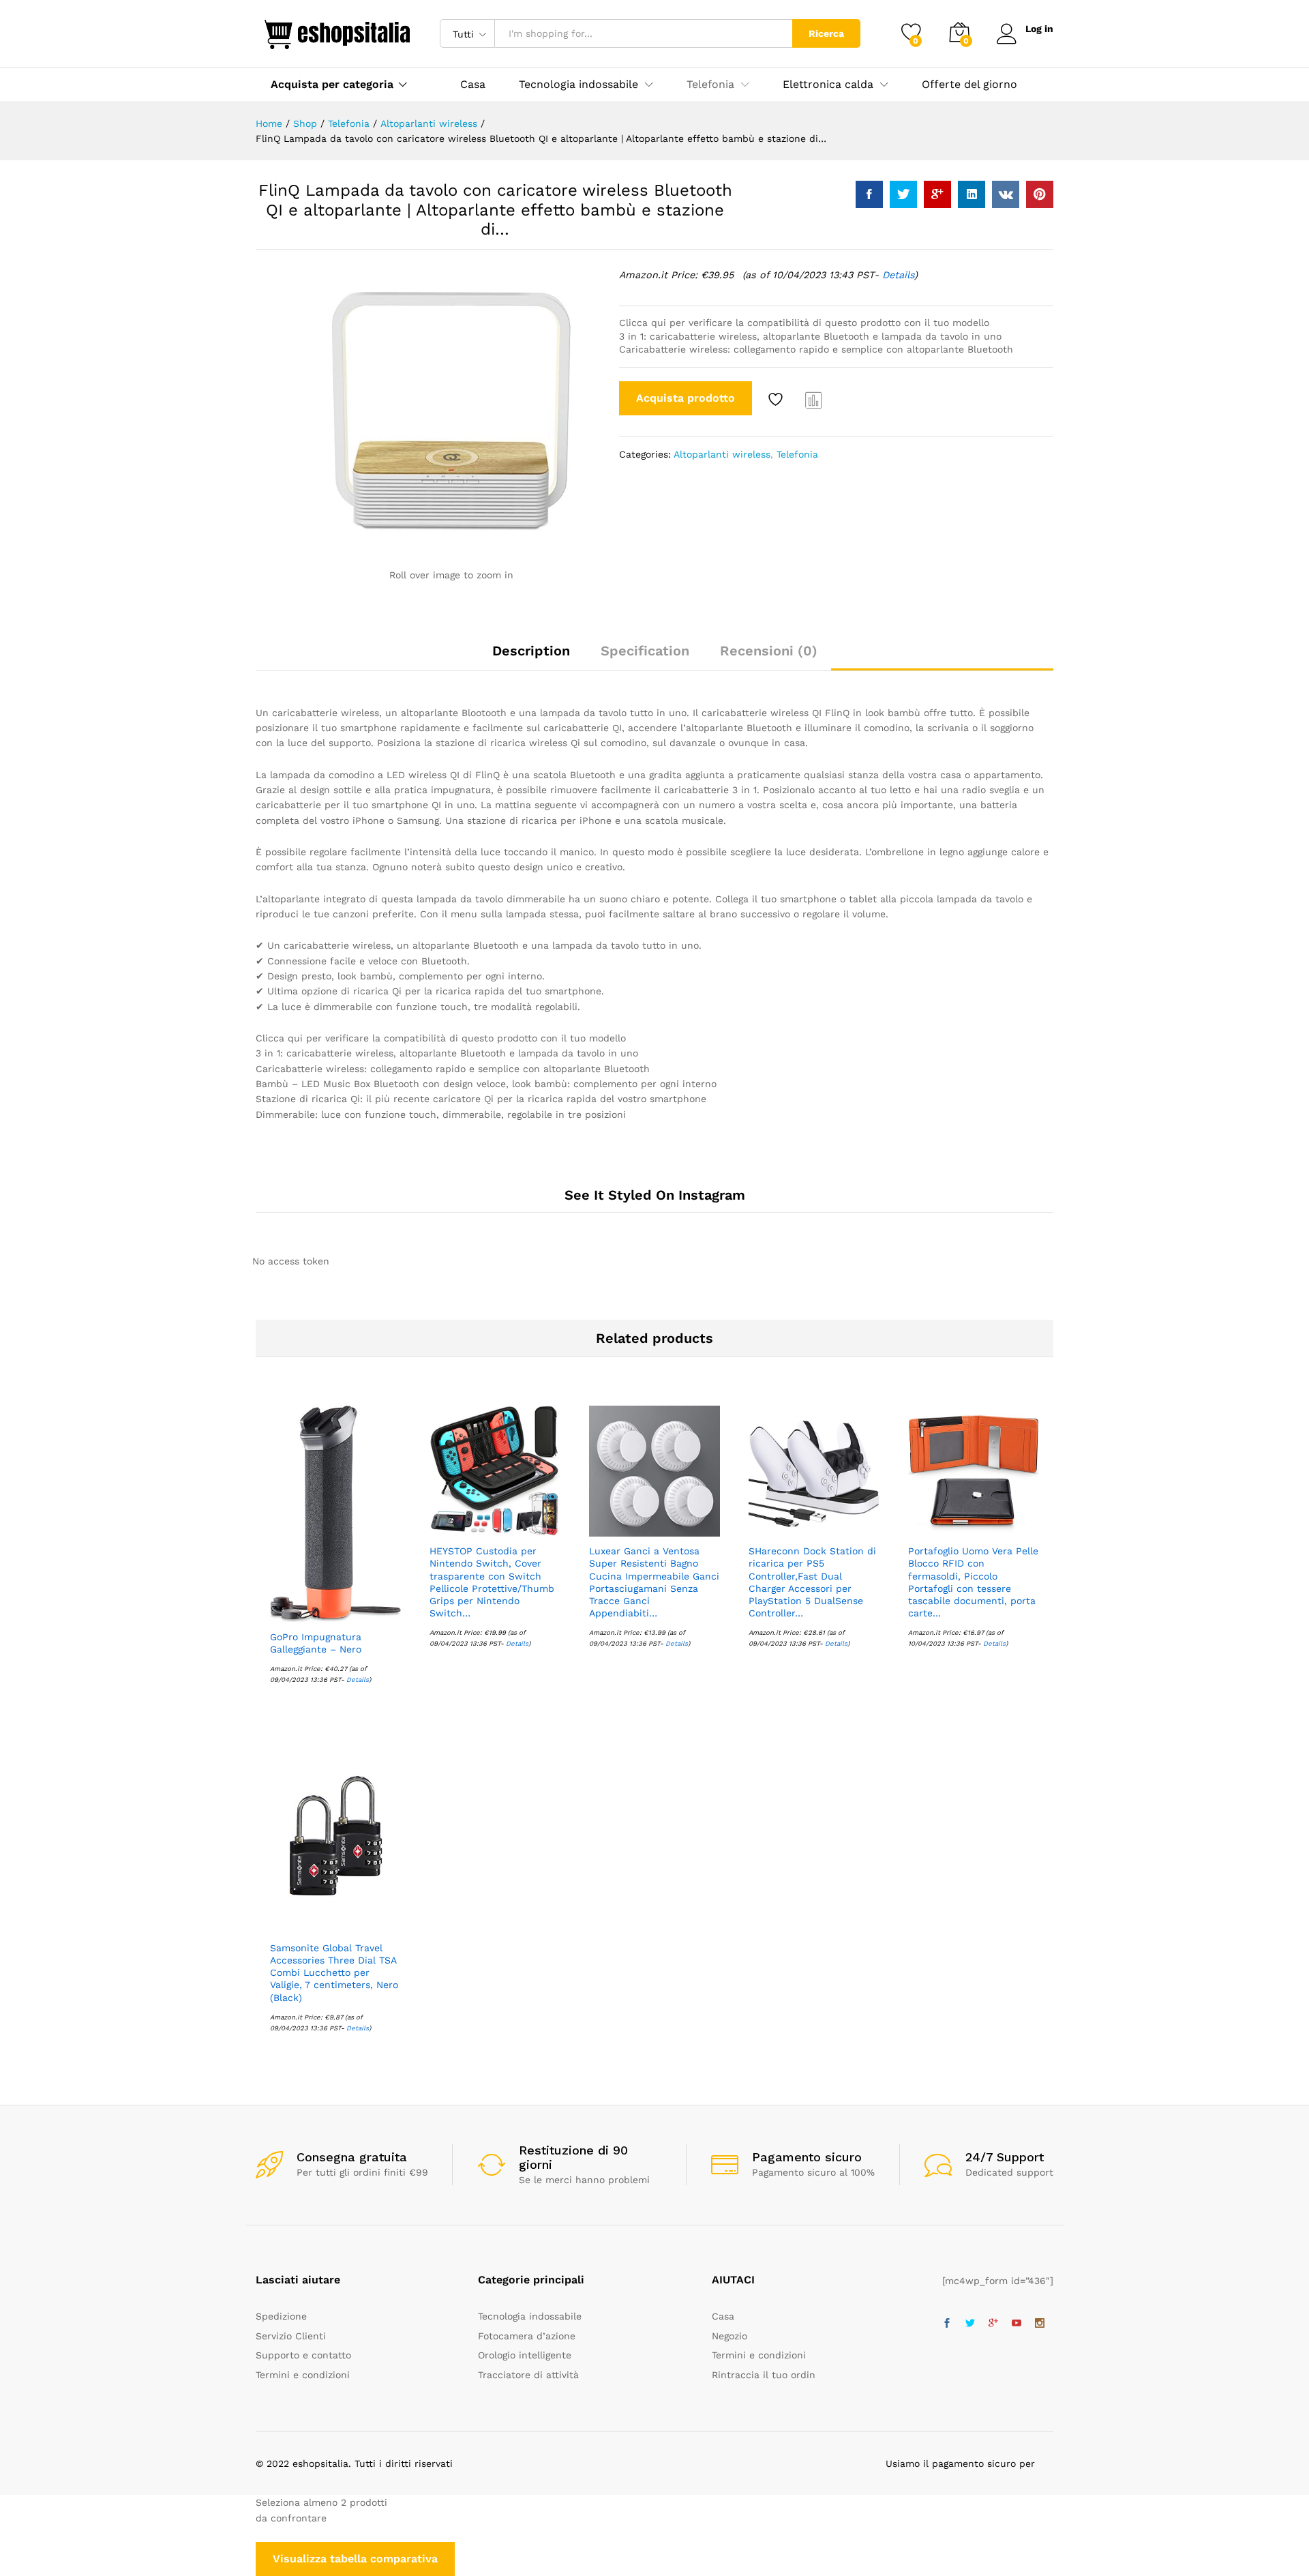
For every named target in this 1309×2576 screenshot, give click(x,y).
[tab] (531, 657)
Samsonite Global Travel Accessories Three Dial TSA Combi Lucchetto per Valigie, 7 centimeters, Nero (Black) (334, 1973)
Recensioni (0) (769, 651)
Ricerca (826, 33)
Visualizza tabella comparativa (355, 2559)
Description (531, 651)
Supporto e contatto (303, 2355)
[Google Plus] (993, 2324)
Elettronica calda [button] (828, 85)
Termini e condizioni (303, 2375)
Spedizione (281, 2316)
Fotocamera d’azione (527, 2336)
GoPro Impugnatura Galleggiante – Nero (316, 1643)
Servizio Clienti (291, 2336)
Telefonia (797, 454)
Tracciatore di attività (528, 2375)
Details (898, 275)
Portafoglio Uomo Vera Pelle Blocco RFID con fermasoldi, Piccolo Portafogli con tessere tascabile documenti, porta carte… (973, 1582)
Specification (645, 651)
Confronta (814, 400)
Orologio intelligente (525, 2355)
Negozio (729, 2336)
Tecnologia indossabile (530, 2316)
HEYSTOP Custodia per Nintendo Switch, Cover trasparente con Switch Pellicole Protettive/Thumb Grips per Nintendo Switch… (492, 1582)
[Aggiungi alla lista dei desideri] (777, 400)
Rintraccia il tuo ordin (764, 2375)
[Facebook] (947, 2324)
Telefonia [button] (710, 85)
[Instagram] (1040, 2324)
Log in (1039, 29)
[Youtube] (1017, 2324)
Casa (473, 85)
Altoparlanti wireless (722, 454)
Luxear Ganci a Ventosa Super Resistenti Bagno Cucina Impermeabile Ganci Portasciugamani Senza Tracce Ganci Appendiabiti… (654, 1582)
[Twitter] (970, 2324)
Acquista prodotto (686, 398)
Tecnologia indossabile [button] (578, 85)
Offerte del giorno (969, 85)
